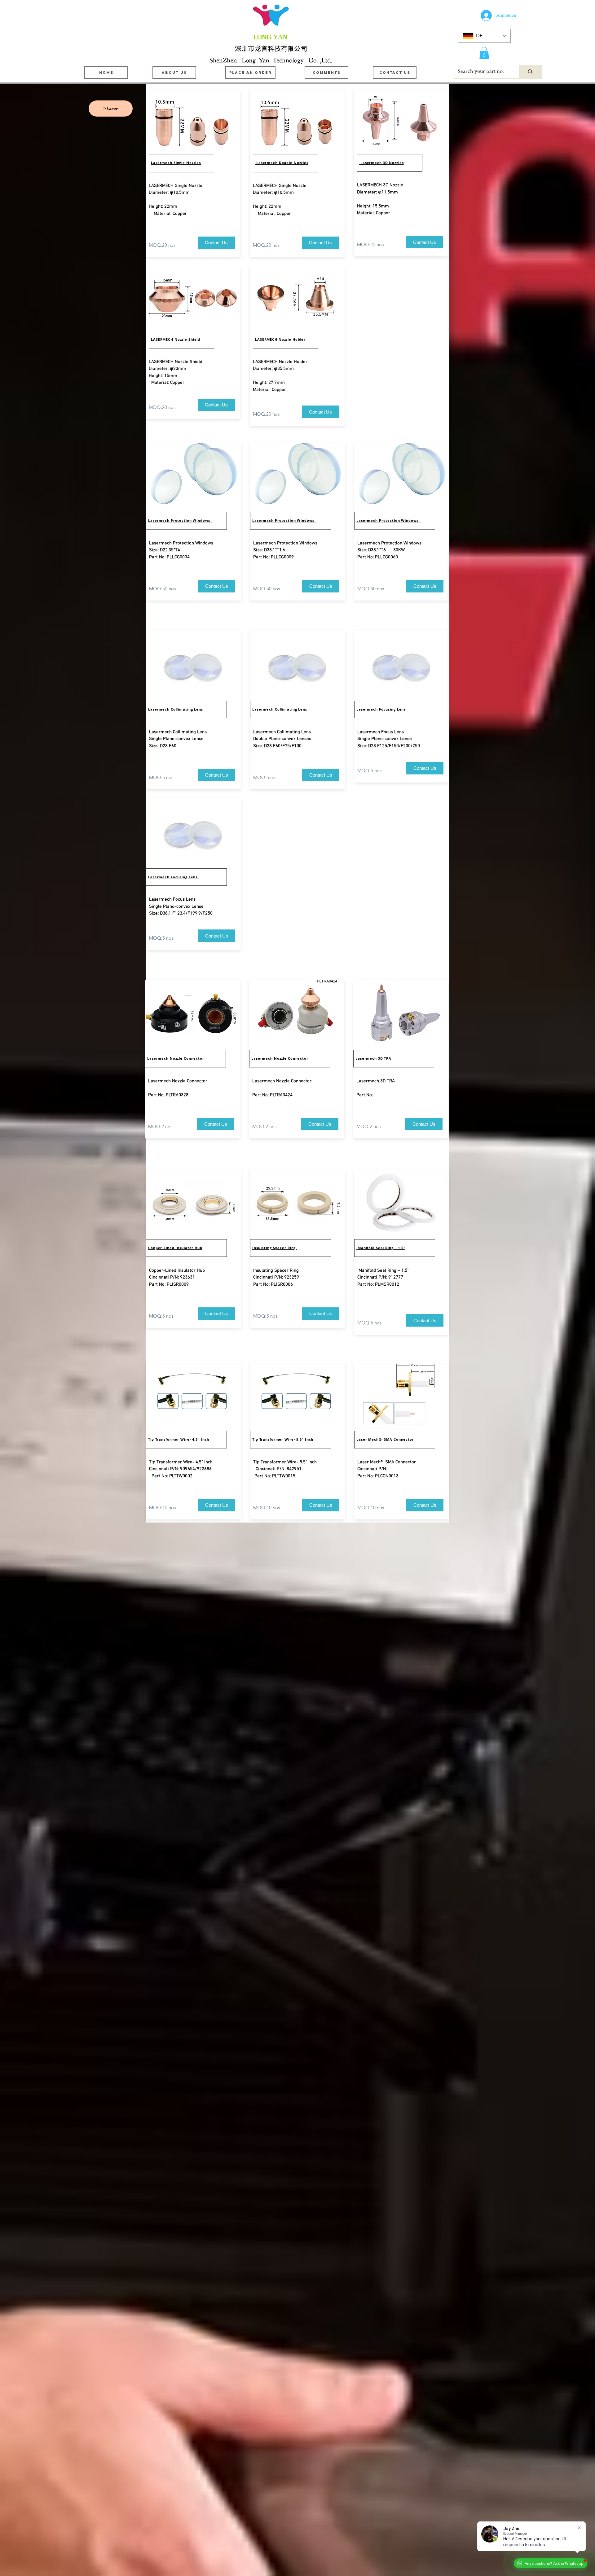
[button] (484, 53)
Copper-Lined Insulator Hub (175, 1248)
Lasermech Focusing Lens (173, 877)
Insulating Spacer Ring (275, 1248)
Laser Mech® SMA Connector (386, 1439)
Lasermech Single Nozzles (176, 163)
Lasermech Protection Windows (180, 520)
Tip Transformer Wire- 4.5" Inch (181, 1439)
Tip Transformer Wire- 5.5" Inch (285, 1439)
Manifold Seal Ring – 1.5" (381, 1248)
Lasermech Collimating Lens (177, 709)
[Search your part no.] (530, 71)
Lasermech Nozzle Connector (176, 1058)
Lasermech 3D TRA (373, 1058)
